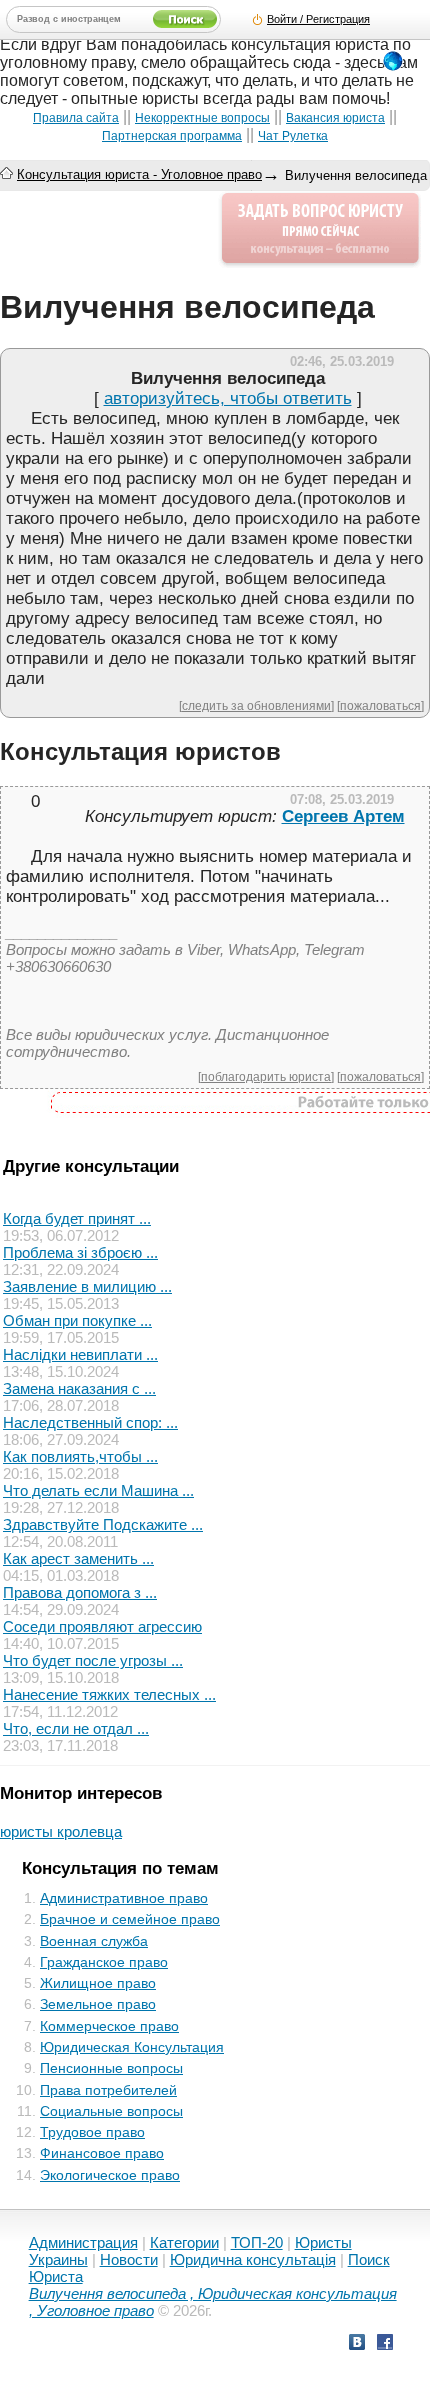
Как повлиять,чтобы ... (80, 1456)
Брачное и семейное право (130, 1919)
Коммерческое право (109, 2026)
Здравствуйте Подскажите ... (103, 1524)
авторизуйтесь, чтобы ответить (228, 398)
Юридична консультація (253, 2259)
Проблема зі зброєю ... (80, 1252)
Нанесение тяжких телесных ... (109, 1694)
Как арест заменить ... (78, 1558)
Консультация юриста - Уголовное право (139, 174)
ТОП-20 (257, 2242)
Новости (129, 2259)
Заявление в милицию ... (87, 1286)
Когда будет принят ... (77, 1218)
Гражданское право (104, 1962)
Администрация (83, 2242)
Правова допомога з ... (80, 1592)
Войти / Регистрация (318, 19)
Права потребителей (108, 2090)
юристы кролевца (61, 1831)
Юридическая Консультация (132, 2047)
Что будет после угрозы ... (93, 1660)
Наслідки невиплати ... (80, 1354)
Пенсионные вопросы (111, 2068)
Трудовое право (92, 2132)
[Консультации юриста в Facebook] (385, 2344)
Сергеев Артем (343, 816)
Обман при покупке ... (77, 1320)
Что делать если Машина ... (98, 1490)
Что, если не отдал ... (76, 1728)
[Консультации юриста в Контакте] (357, 2344)
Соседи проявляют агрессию (102, 1626)
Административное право (124, 1898)
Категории (184, 2242)
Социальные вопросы (111, 2111)
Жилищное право (98, 1983)
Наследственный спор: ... (90, 1422)
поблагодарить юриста (266, 1076)
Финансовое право (102, 2153)
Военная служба (94, 1941)
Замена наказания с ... (79, 1388)
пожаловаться (380, 705)
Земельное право (98, 2004)
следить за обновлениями (256, 705)
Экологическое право (110, 2175)
